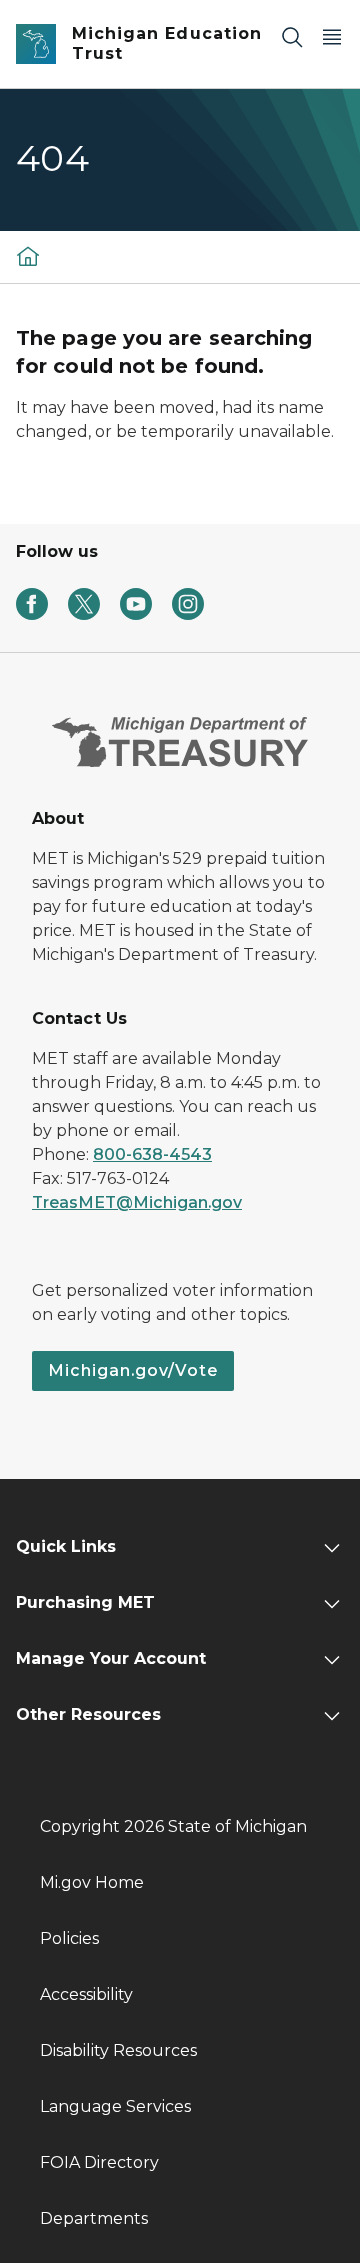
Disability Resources (118, 2050)
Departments (94, 2218)
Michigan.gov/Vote (133, 1370)
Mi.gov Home (92, 1882)
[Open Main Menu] (332, 36)
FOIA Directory (99, 2162)
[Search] (292, 36)
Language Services (115, 2106)
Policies (69, 1938)
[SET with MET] (28, 255)
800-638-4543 (152, 1154)
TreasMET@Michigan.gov (137, 1202)
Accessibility (86, 1994)
